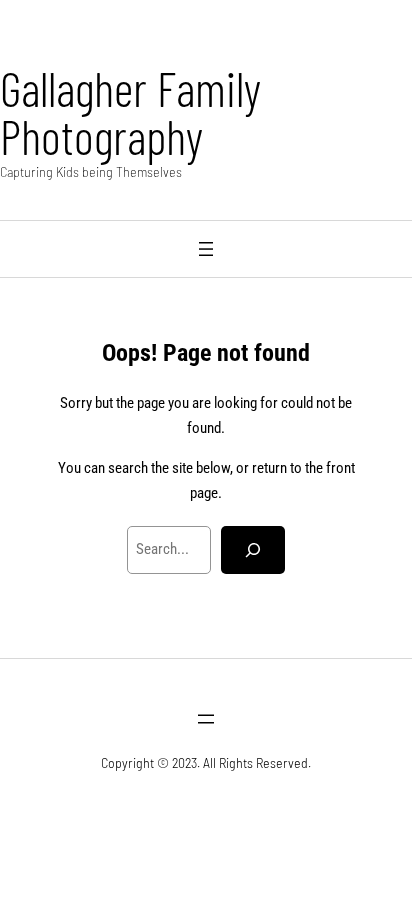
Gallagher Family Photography (130, 112)
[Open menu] (206, 249)
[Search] (253, 550)
